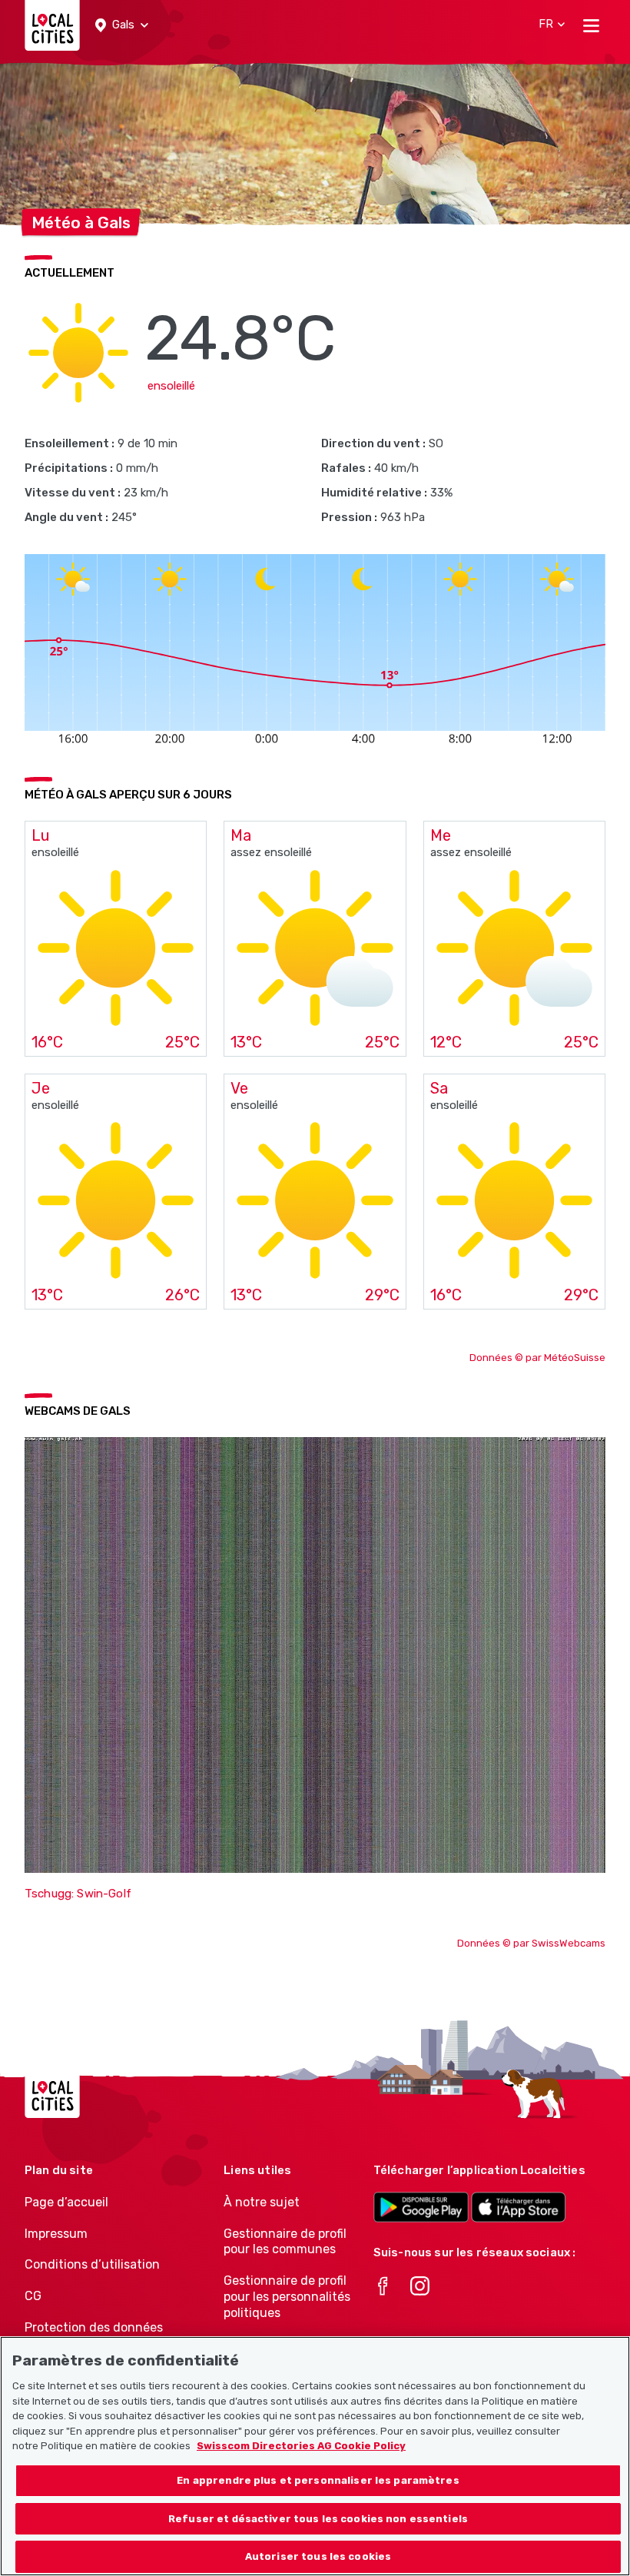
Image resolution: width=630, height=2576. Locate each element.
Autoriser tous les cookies (318, 2556)
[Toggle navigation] (591, 25)
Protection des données (94, 2327)
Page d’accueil (66, 2202)
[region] (315, 2456)
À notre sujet (262, 2202)
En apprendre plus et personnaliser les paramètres (318, 2480)
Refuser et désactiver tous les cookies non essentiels (318, 2519)
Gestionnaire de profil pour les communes (285, 2242)
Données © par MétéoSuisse (537, 1358)
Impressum (56, 2234)
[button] (122, 25)
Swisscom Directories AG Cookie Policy (301, 2446)
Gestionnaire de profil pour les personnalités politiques (287, 2297)
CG (33, 2296)
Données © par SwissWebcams (531, 1943)
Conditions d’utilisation (92, 2264)
